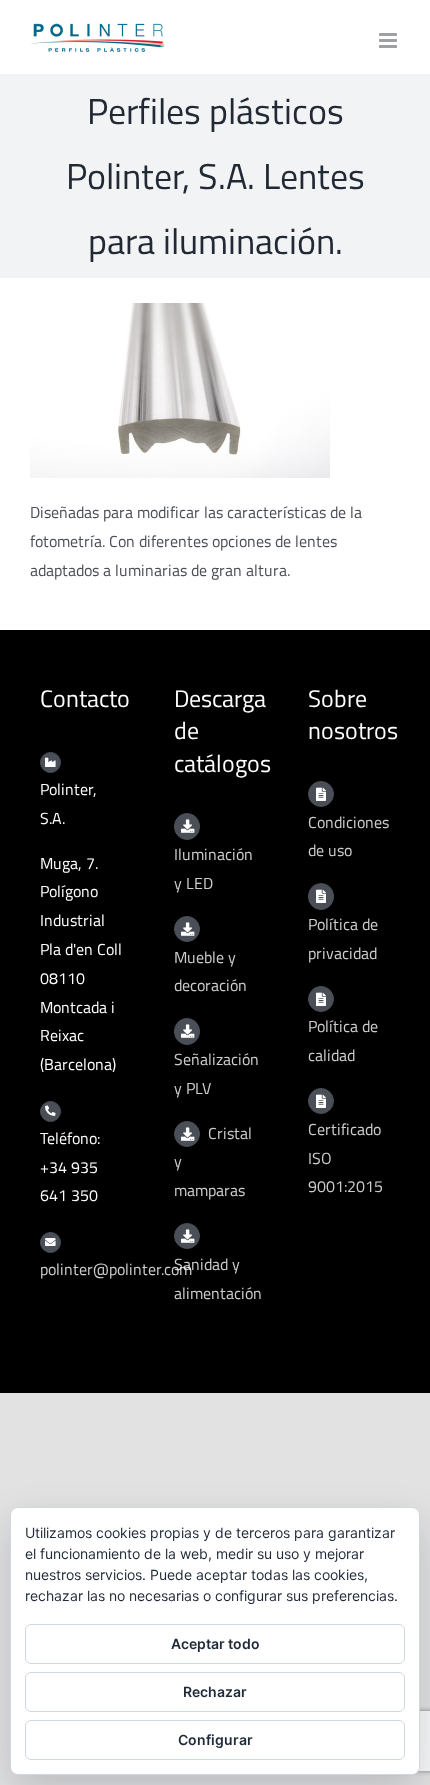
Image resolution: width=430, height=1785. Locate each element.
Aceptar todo (215, 1643)
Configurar (215, 1739)
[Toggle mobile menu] (389, 40)
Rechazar (215, 1691)
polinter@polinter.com (116, 1269)
